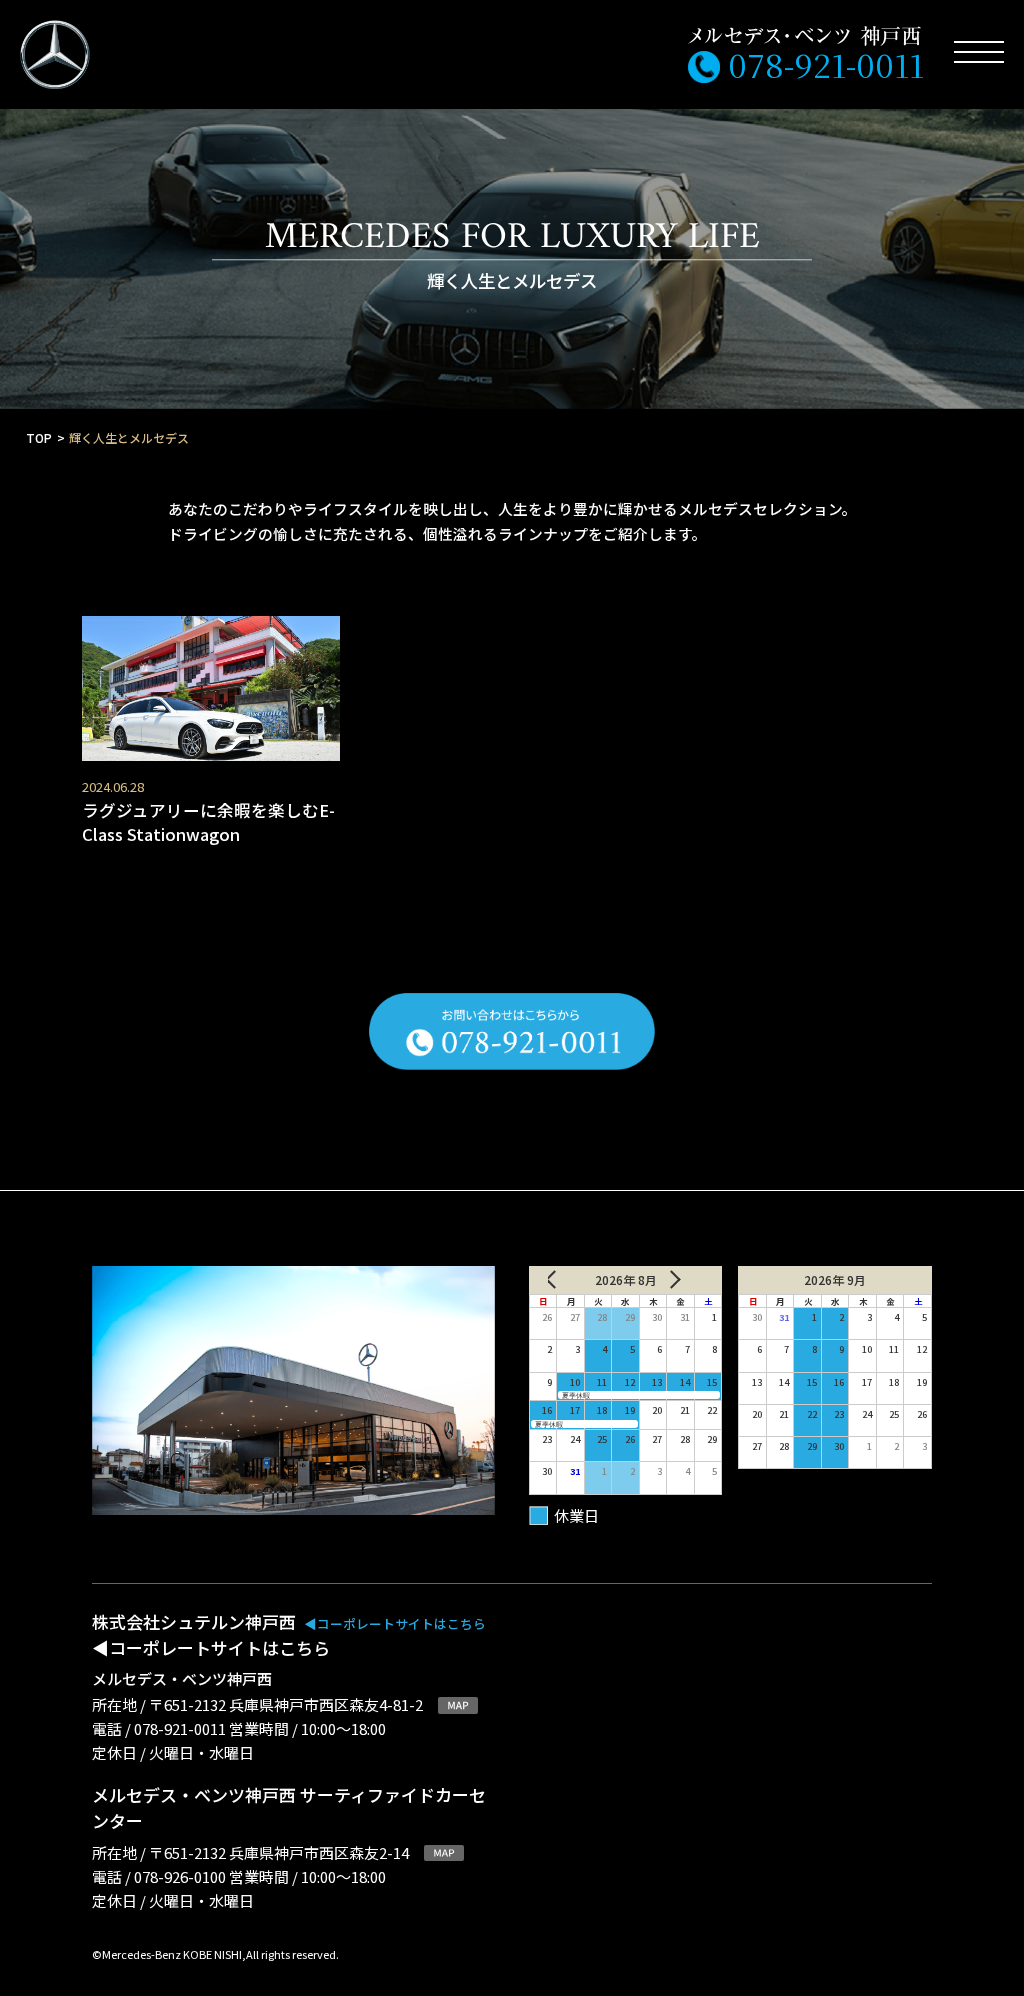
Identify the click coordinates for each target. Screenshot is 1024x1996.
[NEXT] (684, 1280)
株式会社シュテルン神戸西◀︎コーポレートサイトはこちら (289, 1634)
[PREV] (567, 1280)
